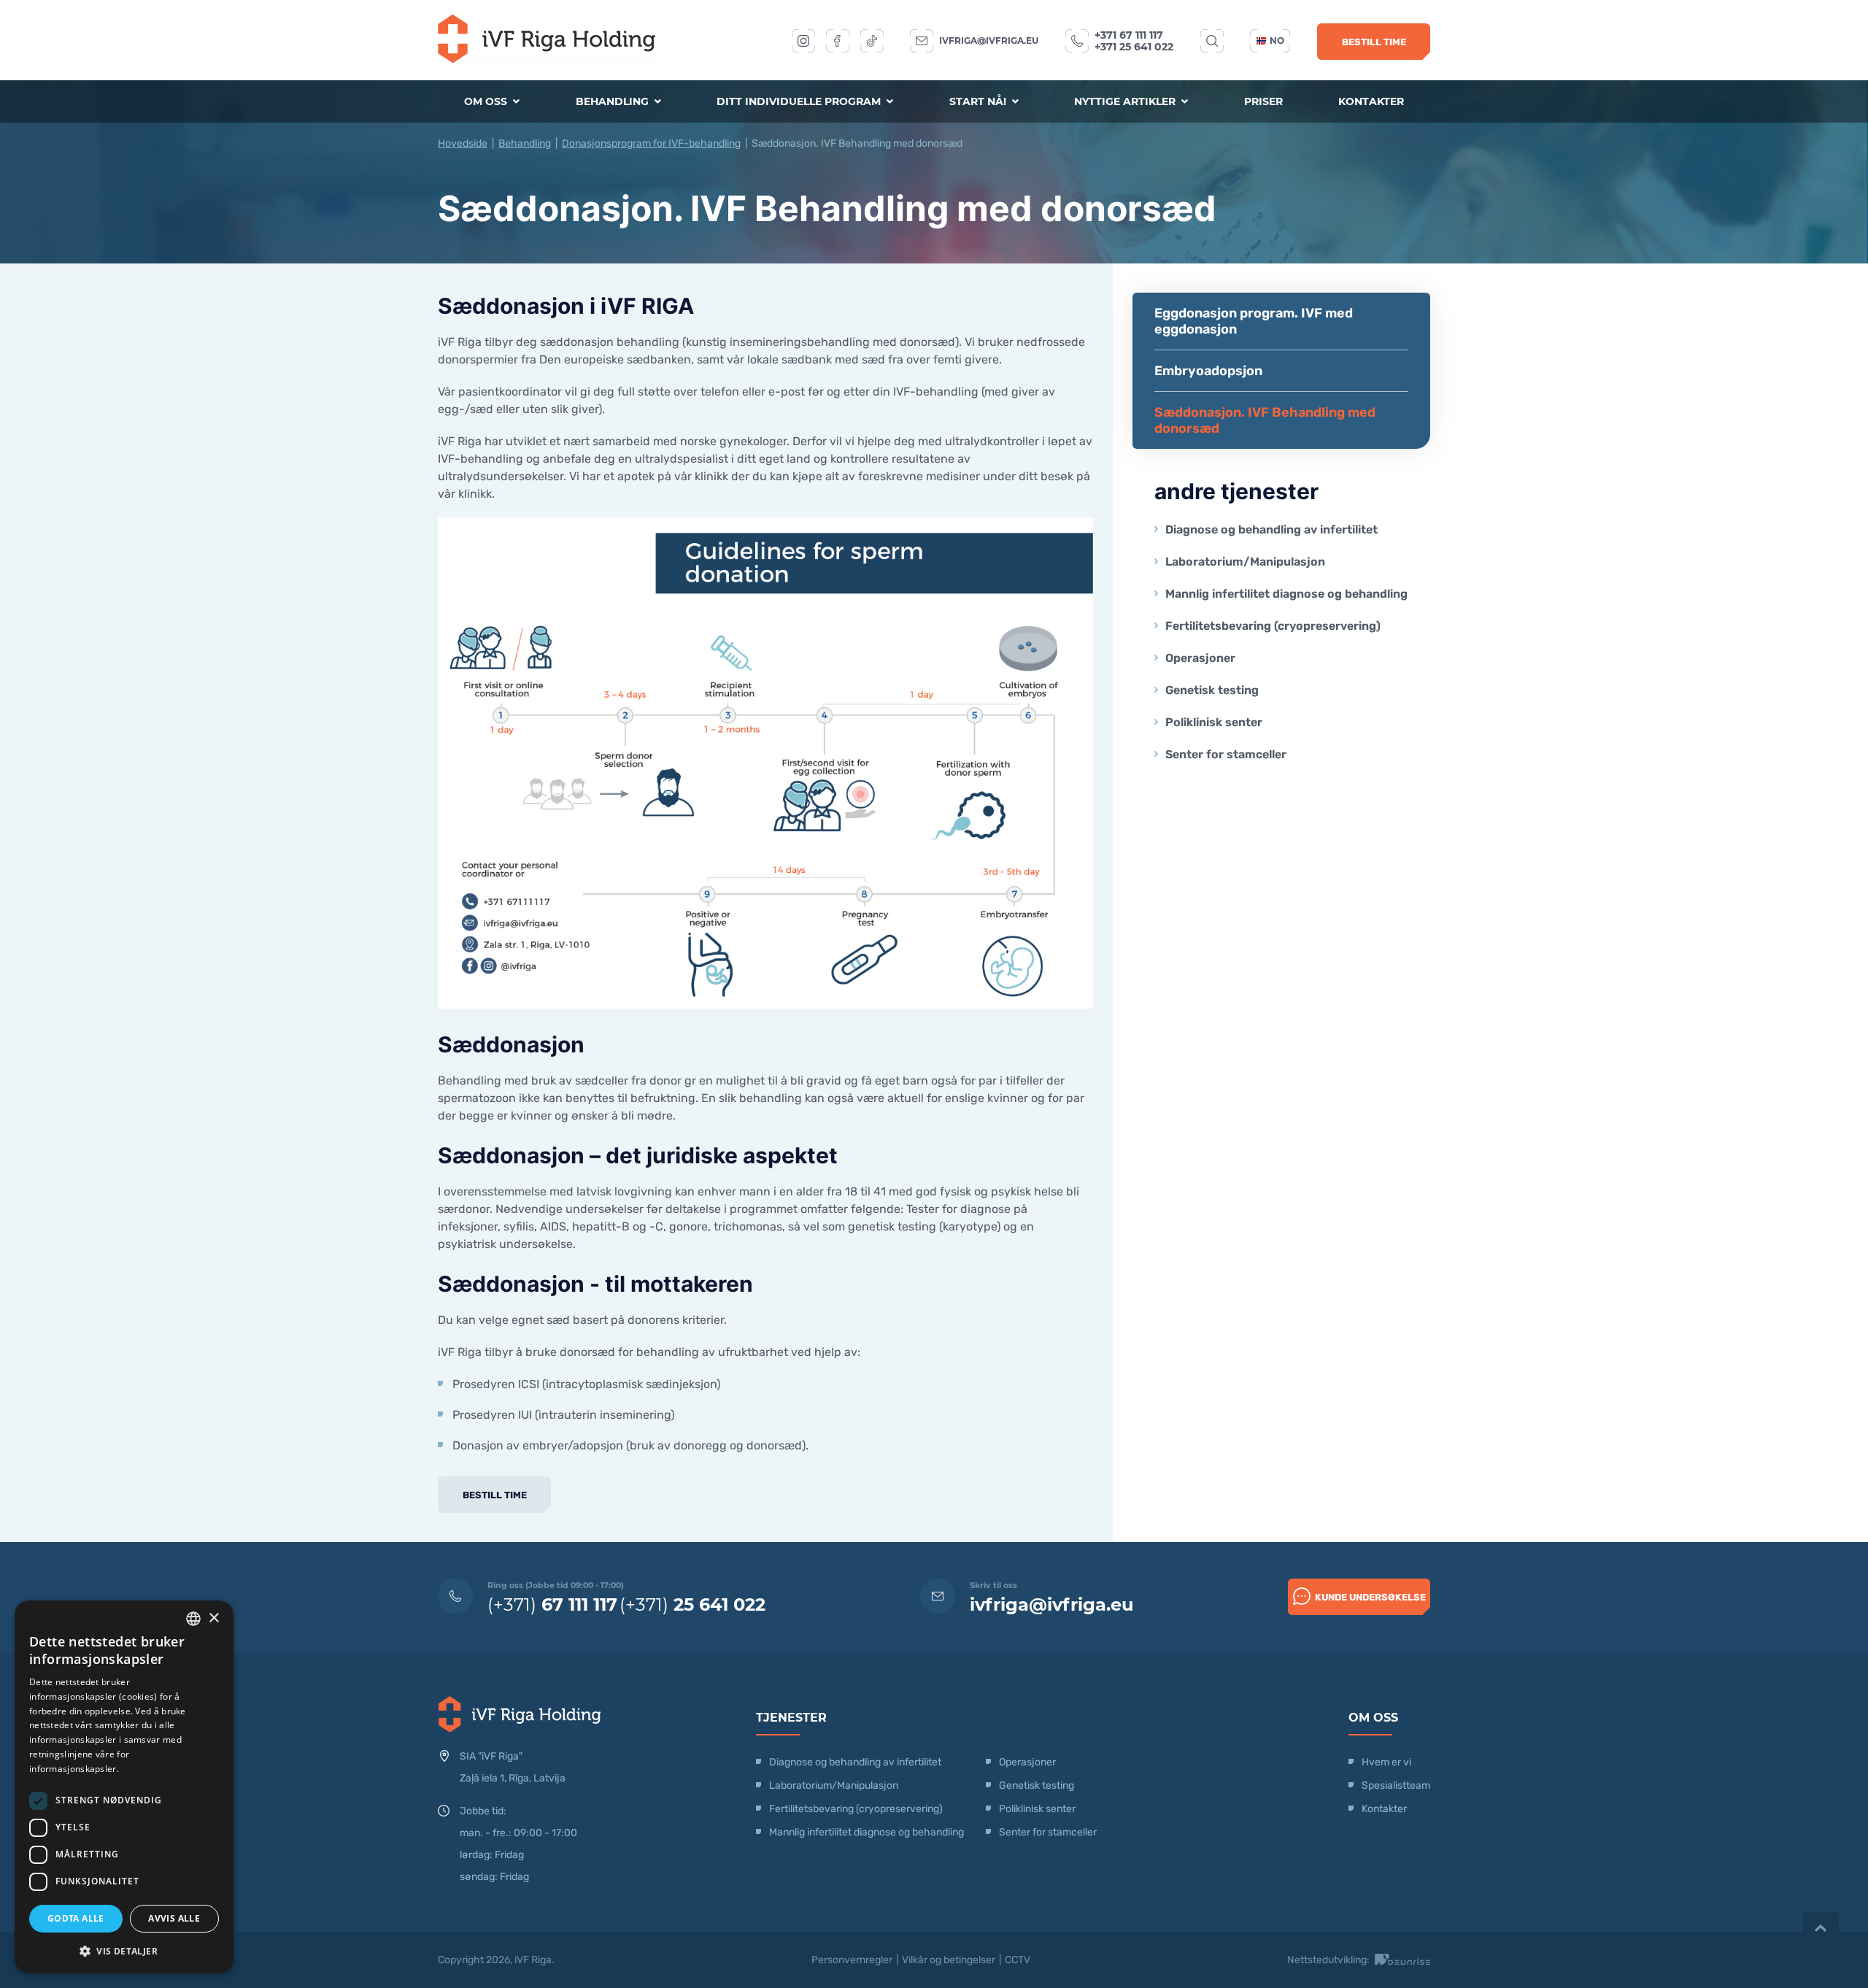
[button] (124, 1950)
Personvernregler (852, 1960)
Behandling (614, 101)
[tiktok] (872, 41)
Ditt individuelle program (800, 101)
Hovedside (463, 143)
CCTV (1018, 1960)
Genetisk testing (1212, 690)
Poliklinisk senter (1214, 722)
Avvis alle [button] (174, 1918)
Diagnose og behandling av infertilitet (1271, 529)
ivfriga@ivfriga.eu (989, 41)
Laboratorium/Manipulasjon (1245, 562)
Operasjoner (1200, 658)
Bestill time (1374, 42)
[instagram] (803, 41)
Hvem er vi (1386, 1762)
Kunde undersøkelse (1370, 1597)
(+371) (552, 1604)
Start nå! (979, 101)
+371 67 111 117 (1129, 35)
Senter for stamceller (1226, 754)
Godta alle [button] (76, 1918)
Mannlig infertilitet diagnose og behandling (1286, 594)
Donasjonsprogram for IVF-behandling (651, 143)
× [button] (213, 1618)
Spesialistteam (1396, 1785)
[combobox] (193, 1619)
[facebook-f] (838, 41)
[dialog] (124, 1787)
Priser (1263, 101)
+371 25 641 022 (1134, 47)
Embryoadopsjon (1208, 371)
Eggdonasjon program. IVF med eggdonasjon (1254, 321)
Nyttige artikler (1126, 101)
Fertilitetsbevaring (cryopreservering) (1273, 626)
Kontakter (1371, 101)
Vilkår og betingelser (949, 1960)
